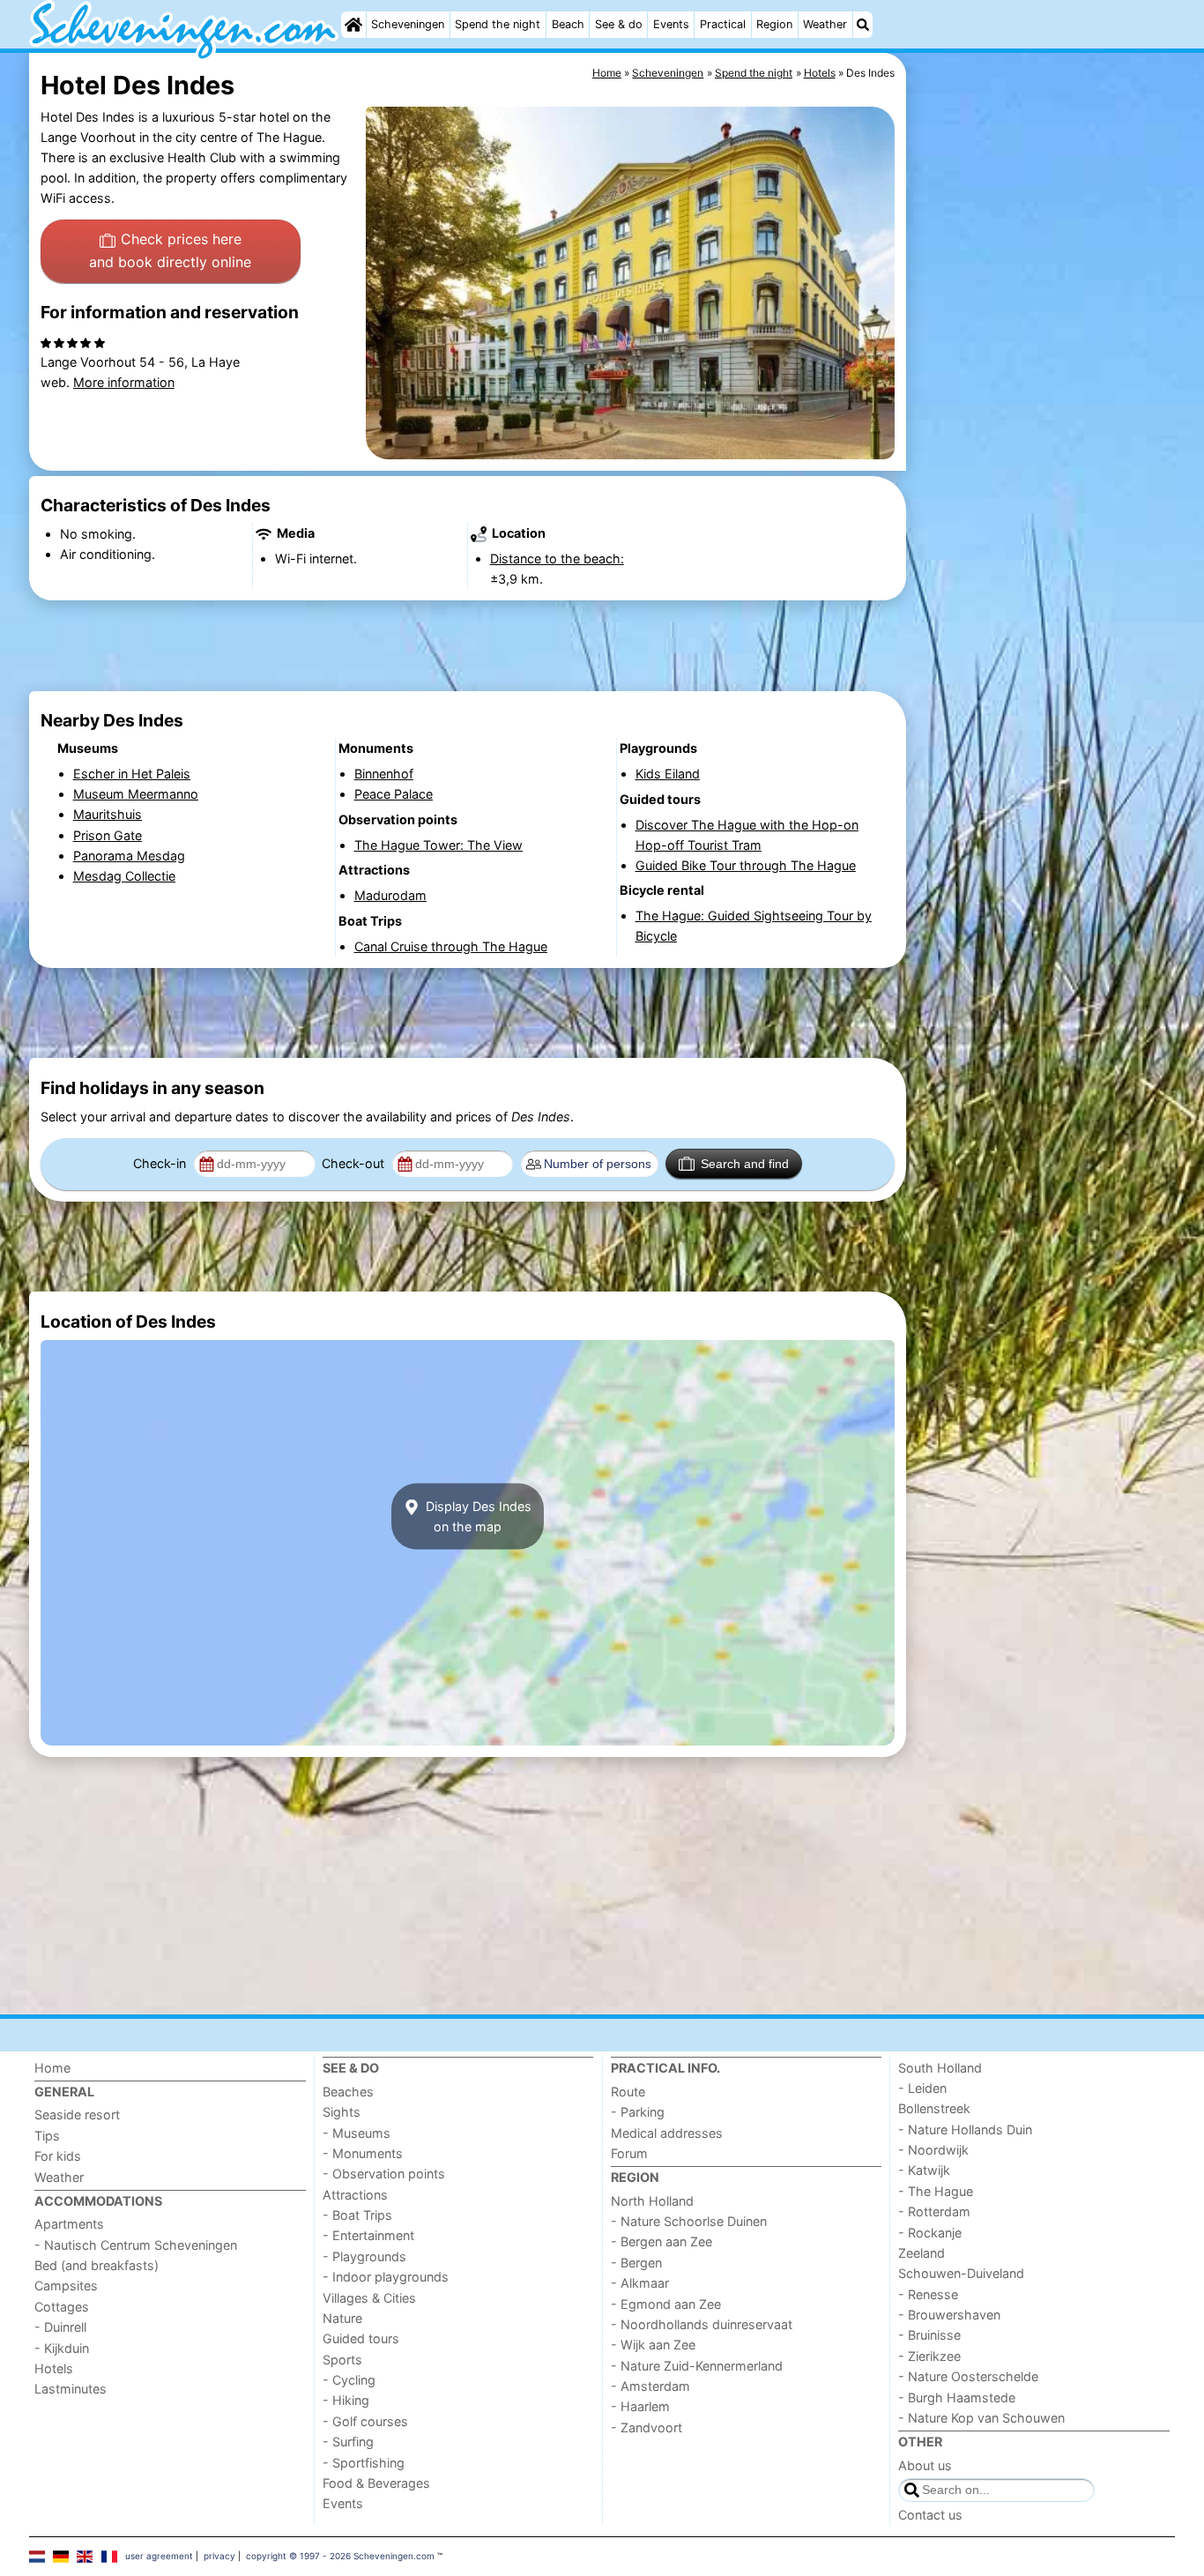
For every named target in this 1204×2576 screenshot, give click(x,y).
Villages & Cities (369, 2298)
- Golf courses (365, 2421)
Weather (825, 24)
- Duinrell (60, 2327)
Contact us (930, 2515)
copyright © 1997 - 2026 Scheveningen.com (340, 2556)
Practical (723, 24)
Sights (342, 2112)
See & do (619, 24)
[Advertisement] (1043, 458)
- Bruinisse (929, 2335)
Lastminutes (71, 2389)
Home (52, 2068)
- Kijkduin (62, 2348)
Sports (342, 2360)
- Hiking (346, 2400)
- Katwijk (924, 2170)
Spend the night (498, 24)
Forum (629, 2153)
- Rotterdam (934, 2211)
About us (925, 2465)
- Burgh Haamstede (957, 2397)
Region (774, 24)
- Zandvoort (647, 2427)
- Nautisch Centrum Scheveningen (136, 2245)
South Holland (940, 2068)
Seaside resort (77, 2114)
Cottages (62, 2307)
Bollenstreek (934, 2108)
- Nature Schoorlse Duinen (689, 2221)
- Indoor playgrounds (386, 2277)
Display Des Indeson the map (477, 1516)
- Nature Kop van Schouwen (981, 2418)
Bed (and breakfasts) (97, 2265)
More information (124, 382)
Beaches (348, 2092)
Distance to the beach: (557, 558)
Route (628, 2092)
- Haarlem (640, 2406)
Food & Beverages (376, 2483)
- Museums (357, 2133)
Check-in (161, 1163)
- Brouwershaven (949, 2315)
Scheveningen (408, 24)
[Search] (863, 25)
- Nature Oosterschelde (968, 2376)
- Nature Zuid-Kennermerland (697, 2366)
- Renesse (928, 2294)
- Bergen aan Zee (661, 2241)
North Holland (652, 2201)
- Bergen (636, 2263)
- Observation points (384, 2174)
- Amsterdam (650, 2386)
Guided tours (361, 2338)
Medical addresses (667, 2133)
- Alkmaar (640, 2283)
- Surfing (348, 2442)
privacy (219, 2556)
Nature (342, 2318)
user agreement (159, 2556)
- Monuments (363, 2153)
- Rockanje (930, 2233)
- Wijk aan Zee (653, 2345)
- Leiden (922, 2088)
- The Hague (936, 2191)
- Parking (638, 2112)
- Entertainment (368, 2235)
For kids (58, 2156)
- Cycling (349, 2380)
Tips (47, 2136)
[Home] (353, 25)
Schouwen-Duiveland (961, 2273)
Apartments (69, 2224)
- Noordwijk (933, 2150)
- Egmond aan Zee (666, 2304)
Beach (568, 24)
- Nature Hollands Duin (965, 2129)
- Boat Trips (357, 2215)
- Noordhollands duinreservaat (702, 2324)
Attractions (355, 2195)
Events (671, 24)
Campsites (66, 2286)
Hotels (54, 2368)
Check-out (355, 1163)
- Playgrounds (364, 2256)
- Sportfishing (364, 2463)
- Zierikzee (929, 2356)
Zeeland (922, 2253)
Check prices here (170, 250)
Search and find (745, 1164)
